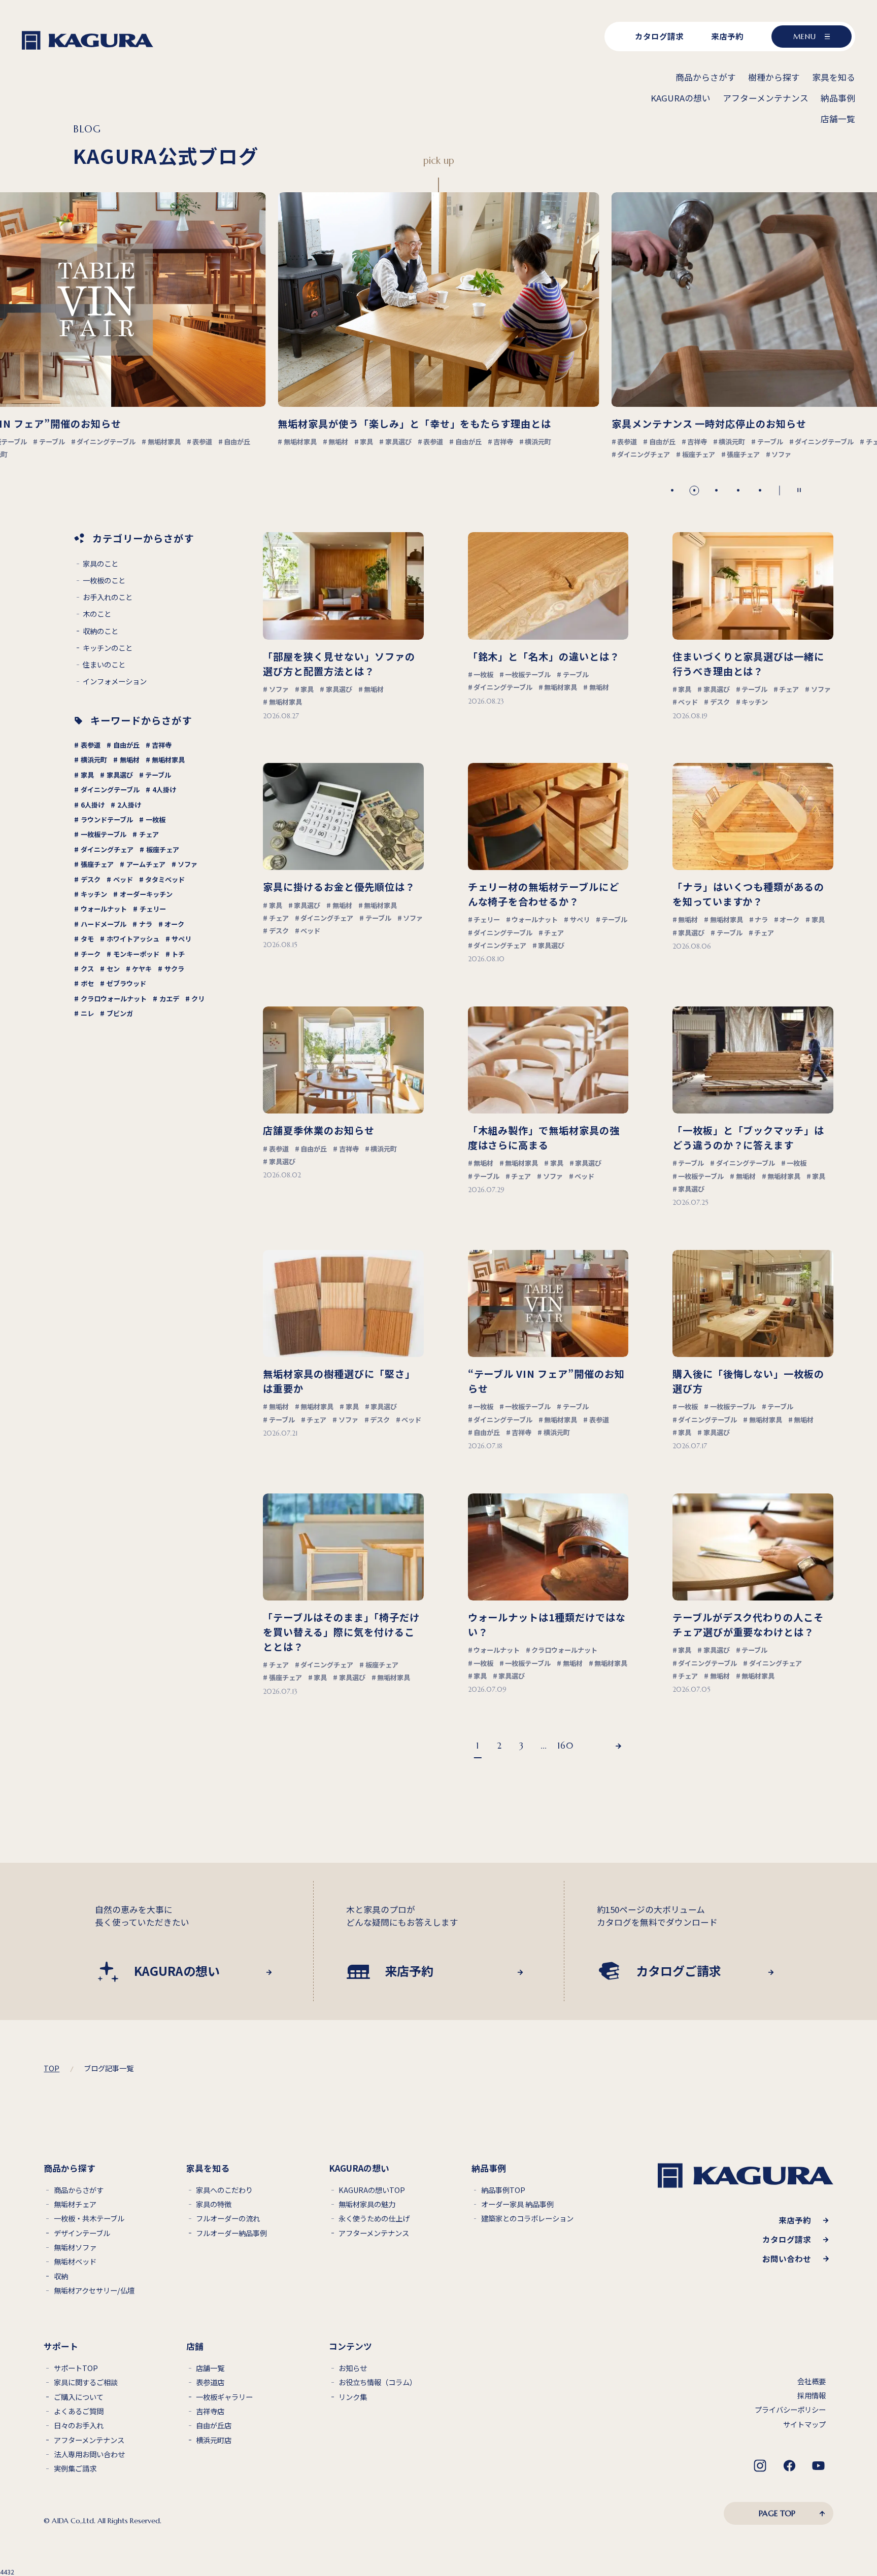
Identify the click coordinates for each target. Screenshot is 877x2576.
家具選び (120, 775)
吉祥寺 (162, 745)
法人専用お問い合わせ (89, 2455)
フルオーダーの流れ (228, 2219)
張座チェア (97, 864)
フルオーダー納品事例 (231, 2233)
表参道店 (210, 2382)
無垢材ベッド (75, 2262)
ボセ (87, 983)
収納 (61, 2276)
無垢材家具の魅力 (367, 2204)
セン (113, 969)
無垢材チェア (75, 2204)
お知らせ (353, 2368)
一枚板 (156, 820)
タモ (87, 939)
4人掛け (164, 790)
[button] (672, 490)
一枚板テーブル (104, 834)
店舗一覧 (210, 2368)
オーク (174, 924)
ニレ (87, 1013)
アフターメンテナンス (374, 2233)
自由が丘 (126, 745)
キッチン (94, 894)
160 (565, 1746)
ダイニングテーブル (110, 790)
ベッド (123, 879)
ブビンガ (120, 1013)
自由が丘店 (214, 2426)
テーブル (158, 775)
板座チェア (163, 849)
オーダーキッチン (146, 894)
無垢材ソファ (75, 2248)
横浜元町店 (214, 2440)
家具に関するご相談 (86, 2382)
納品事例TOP (503, 2190)
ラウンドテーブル (107, 820)
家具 (87, 775)
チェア (149, 834)
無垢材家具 (168, 760)
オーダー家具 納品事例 (517, 2204)
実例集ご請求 (75, 2469)
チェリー (153, 909)
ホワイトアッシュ (133, 939)
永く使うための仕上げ (374, 2219)
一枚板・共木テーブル (89, 2219)
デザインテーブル (82, 2233)
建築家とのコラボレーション (527, 2219)
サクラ (174, 969)
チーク (91, 954)
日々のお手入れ (79, 2426)
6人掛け (93, 805)
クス (87, 969)
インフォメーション (115, 682)
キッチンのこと (108, 648)
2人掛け (129, 805)
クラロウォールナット (114, 999)
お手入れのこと (108, 597)
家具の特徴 (214, 2204)
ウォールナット (104, 909)
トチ (178, 954)
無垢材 (130, 760)
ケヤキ (142, 969)
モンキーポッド (136, 954)
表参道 (91, 745)
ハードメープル (104, 924)
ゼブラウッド (126, 983)
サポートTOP (76, 2368)
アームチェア (146, 864)
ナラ (146, 924)
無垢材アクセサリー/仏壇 (94, 2291)
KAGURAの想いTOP (372, 2190)
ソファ (188, 864)
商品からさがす (79, 2190)
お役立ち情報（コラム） (378, 2382)
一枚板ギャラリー (224, 2397)
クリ (198, 999)
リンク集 (353, 2397)
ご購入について (79, 2397)
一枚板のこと (104, 581)
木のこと (97, 614)
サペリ (181, 939)
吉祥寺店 (210, 2411)
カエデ (169, 999)
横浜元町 (94, 760)
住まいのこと (104, 665)
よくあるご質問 (79, 2411)
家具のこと (100, 564)
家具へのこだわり (224, 2190)
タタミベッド (165, 879)
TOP (52, 2068)
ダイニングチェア (107, 849)
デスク (91, 879)
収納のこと (100, 631)
